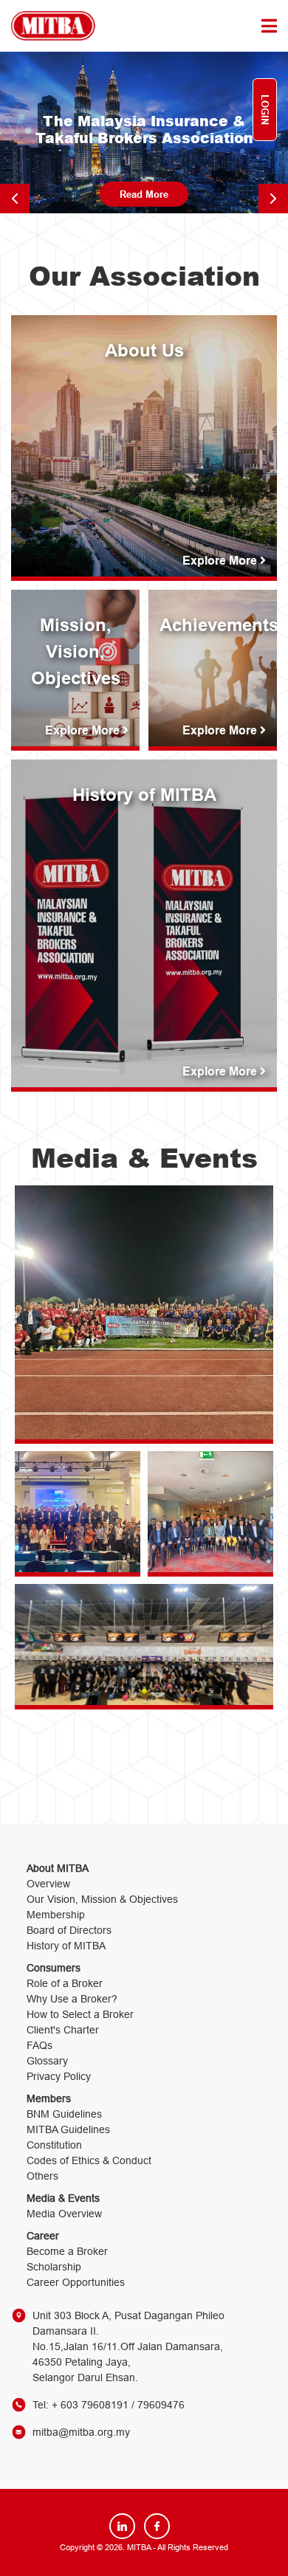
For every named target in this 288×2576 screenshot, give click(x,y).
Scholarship (54, 2267)
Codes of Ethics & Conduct (89, 2160)
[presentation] (15, 199)
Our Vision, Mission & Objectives (102, 1899)
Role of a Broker (65, 1983)
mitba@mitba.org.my (81, 2432)
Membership (56, 1915)
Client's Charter (63, 2030)
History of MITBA (66, 1946)
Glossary (47, 2061)
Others (42, 2176)
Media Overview (64, 2214)
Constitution (54, 2145)
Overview (48, 1884)
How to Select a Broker (80, 2014)
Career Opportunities (76, 2282)
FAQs (40, 2045)
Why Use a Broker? (72, 1999)
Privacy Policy (59, 2076)
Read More (144, 194)
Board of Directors (69, 1930)
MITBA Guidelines (68, 2129)
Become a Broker (67, 2251)
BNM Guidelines (64, 2114)
